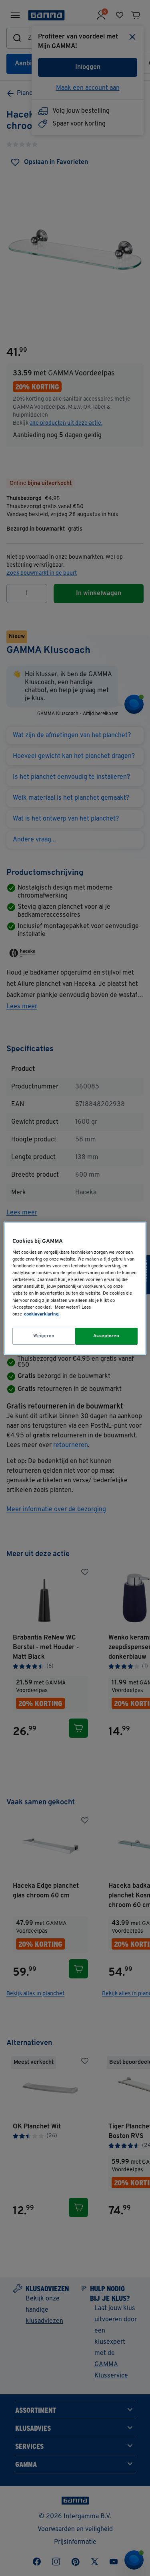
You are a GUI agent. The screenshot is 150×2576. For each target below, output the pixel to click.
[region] (75, 1288)
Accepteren (106, 1336)
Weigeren (44, 1336)
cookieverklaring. (42, 1314)
